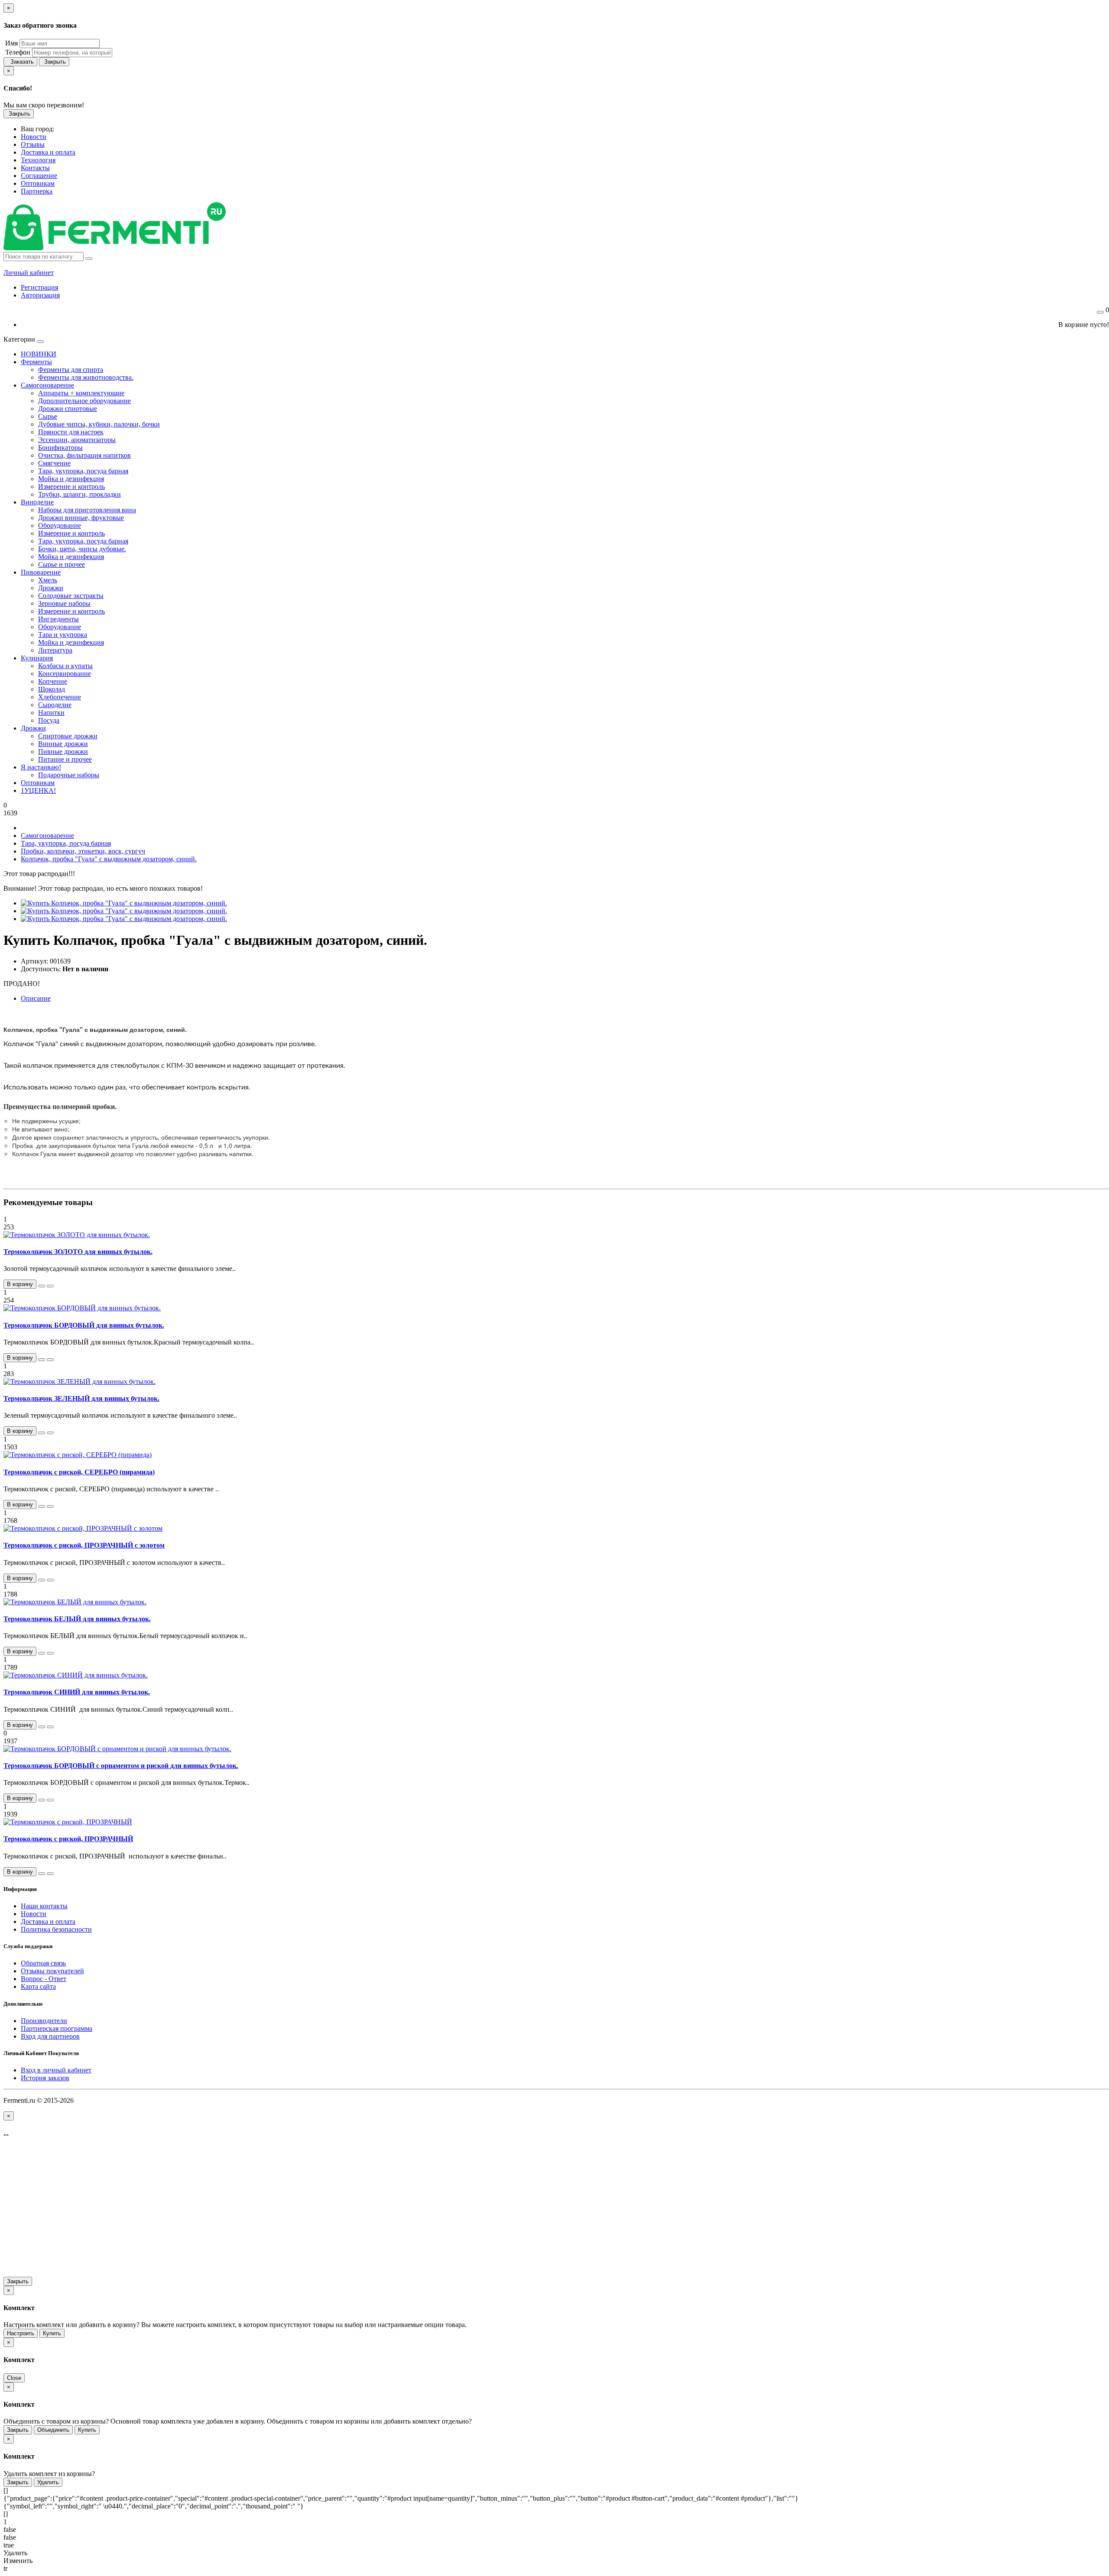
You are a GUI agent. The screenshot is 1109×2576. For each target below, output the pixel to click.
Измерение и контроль (71, 486)
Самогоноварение (47, 385)
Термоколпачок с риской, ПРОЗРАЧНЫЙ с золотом (84, 1545)
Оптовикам (38, 783)
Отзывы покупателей (52, 1971)
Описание (36, 998)
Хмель (48, 580)
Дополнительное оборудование (84, 401)
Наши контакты (44, 1906)
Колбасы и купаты (65, 666)
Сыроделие (55, 705)
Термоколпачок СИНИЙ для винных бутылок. (77, 1692)
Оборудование (60, 525)
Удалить (48, 2482)
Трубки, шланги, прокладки (79, 494)
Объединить (53, 2430)
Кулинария (37, 658)
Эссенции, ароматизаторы (77, 440)
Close (14, 2378)
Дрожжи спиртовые (68, 409)
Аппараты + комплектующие (81, 393)
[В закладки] (42, 1286)
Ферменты (36, 362)
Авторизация (40, 295)
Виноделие (37, 502)
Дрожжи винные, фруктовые (81, 518)
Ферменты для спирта (71, 370)
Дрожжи (51, 588)
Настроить (21, 2333)
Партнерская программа (57, 2028)
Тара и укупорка (63, 635)
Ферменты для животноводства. (86, 377)
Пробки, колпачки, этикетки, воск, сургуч (83, 851)
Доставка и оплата (48, 1921)
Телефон (17, 52)
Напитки (51, 713)
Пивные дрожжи (63, 751)
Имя (11, 43)
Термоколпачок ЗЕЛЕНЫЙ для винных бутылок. (81, 1398)
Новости (34, 1914)
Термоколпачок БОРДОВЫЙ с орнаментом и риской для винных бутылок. (121, 1766)
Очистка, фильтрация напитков (84, 455)
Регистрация (39, 287)
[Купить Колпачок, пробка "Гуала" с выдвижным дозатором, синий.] (124, 903)
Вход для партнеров (50, 2036)
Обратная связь (43, 1963)
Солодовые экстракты (71, 596)
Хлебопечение (60, 697)
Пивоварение (41, 572)
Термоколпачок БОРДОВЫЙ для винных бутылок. (84, 1325)
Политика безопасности (56, 1929)
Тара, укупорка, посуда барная (83, 471)
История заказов (45, 2078)
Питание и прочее (65, 759)
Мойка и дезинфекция (71, 479)
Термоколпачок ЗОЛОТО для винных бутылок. (78, 1252)
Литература (55, 650)
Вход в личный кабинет (56, 2070)
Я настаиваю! (41, 767)
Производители (44, 2021)
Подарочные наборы (69, 775)
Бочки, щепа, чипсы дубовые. (82, 549)
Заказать (20, 62)
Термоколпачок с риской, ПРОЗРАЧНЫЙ (68, 1839)
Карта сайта (38, 1986)
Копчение (53, 681)
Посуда (49, 720)
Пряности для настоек (71, 432)
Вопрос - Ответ (44, 1979)
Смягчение (54, 463)
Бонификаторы (60, 448)
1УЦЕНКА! (38, 790)
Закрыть (54, 62)
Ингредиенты (58, 619)
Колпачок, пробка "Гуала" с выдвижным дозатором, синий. (109, 859)
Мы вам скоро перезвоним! (44, 105)
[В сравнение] (50, 1286)
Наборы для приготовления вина (87, 510)
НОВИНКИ (39, 354)
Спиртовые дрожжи (68, 736)
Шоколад (52, 689)
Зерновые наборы (64, 603)
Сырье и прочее (62, 564)
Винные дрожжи (63, 744)
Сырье (48, 416)
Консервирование (65, 674)
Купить (52, 2333)
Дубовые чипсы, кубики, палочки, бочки (99, 424)
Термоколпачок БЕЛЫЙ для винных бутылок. (77, 1619)
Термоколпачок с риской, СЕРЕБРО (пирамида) (79, 1472)
